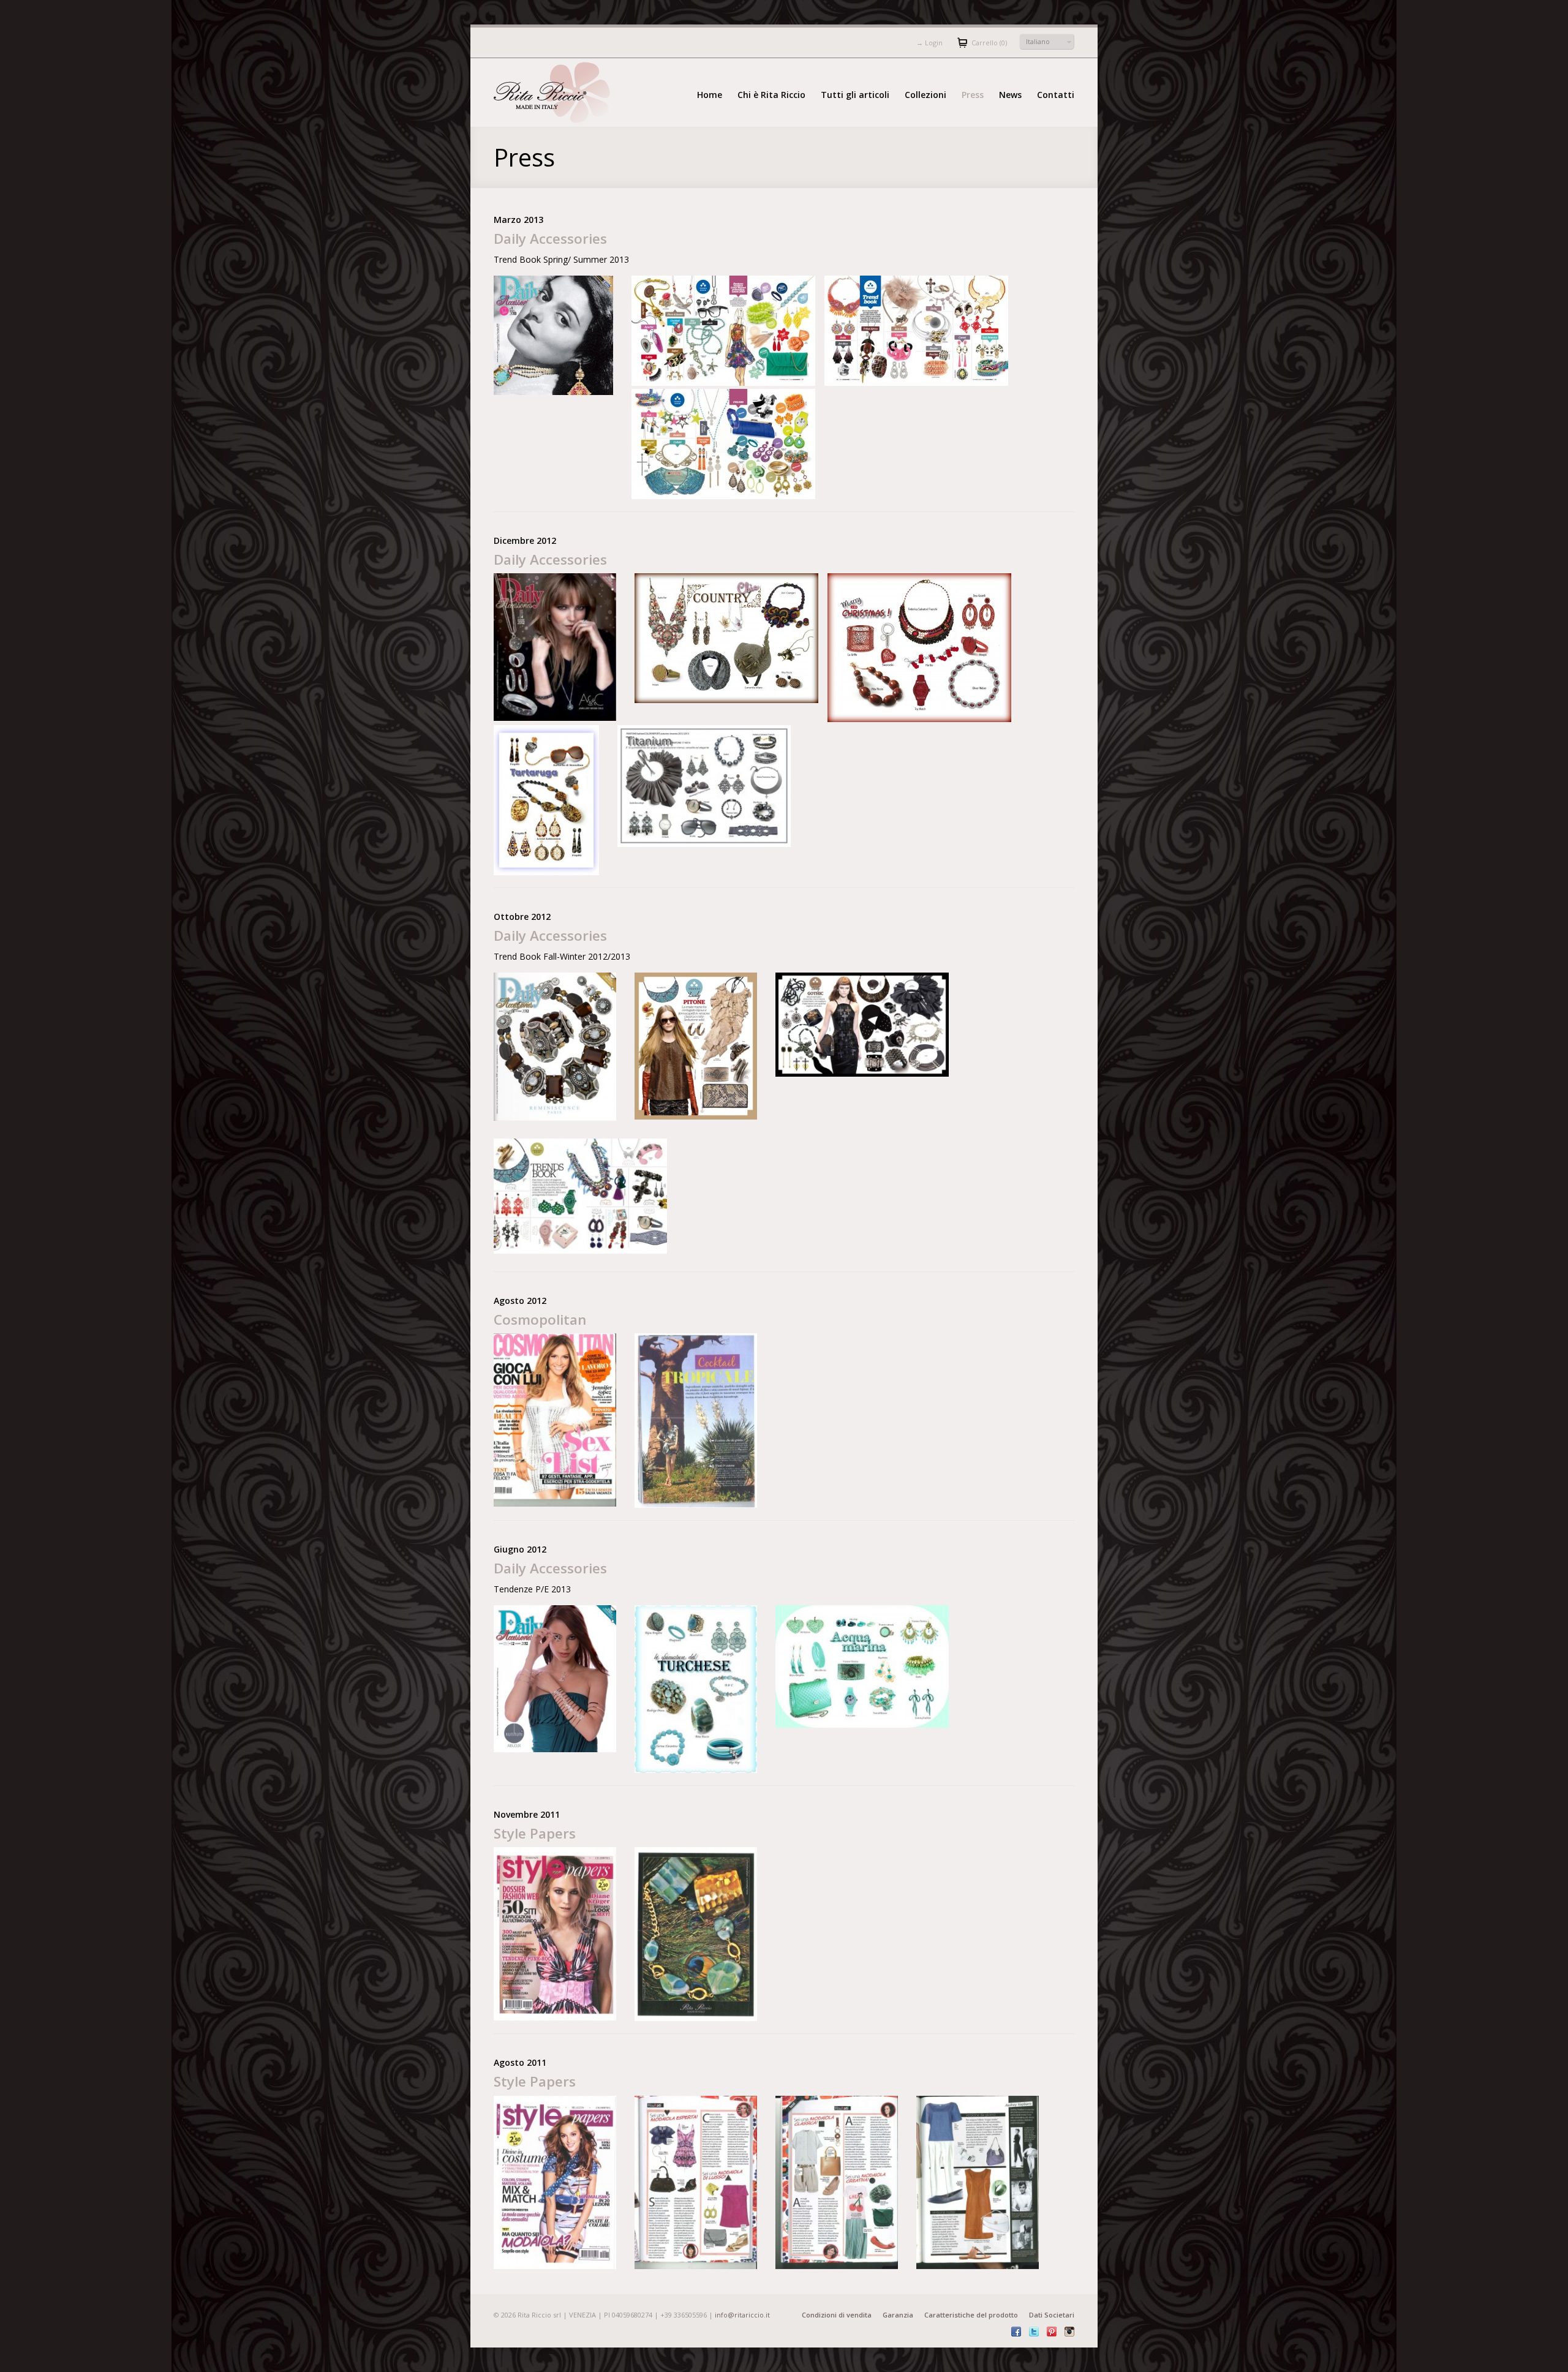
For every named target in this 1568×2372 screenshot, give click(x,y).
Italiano (1038, 41)
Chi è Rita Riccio (771, 95)
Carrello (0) (989, 43)
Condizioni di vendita (837, 2315)
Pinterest (1052, 2332)
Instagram (1069, 2332)
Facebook (1016, 2332)
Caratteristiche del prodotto (971, 2315)
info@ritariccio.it (742, 2315)
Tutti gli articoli (855, 95)
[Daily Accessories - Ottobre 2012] (580, 1195)
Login (929, 43)
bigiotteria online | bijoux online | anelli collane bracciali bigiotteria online (562, 92)
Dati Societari (1052, 2315)
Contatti (1056, 95)
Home (710, 95)
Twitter (1034, 2332)
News (1010, 95)
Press (973, 95)
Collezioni (925, 95)
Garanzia (898, 2315)
